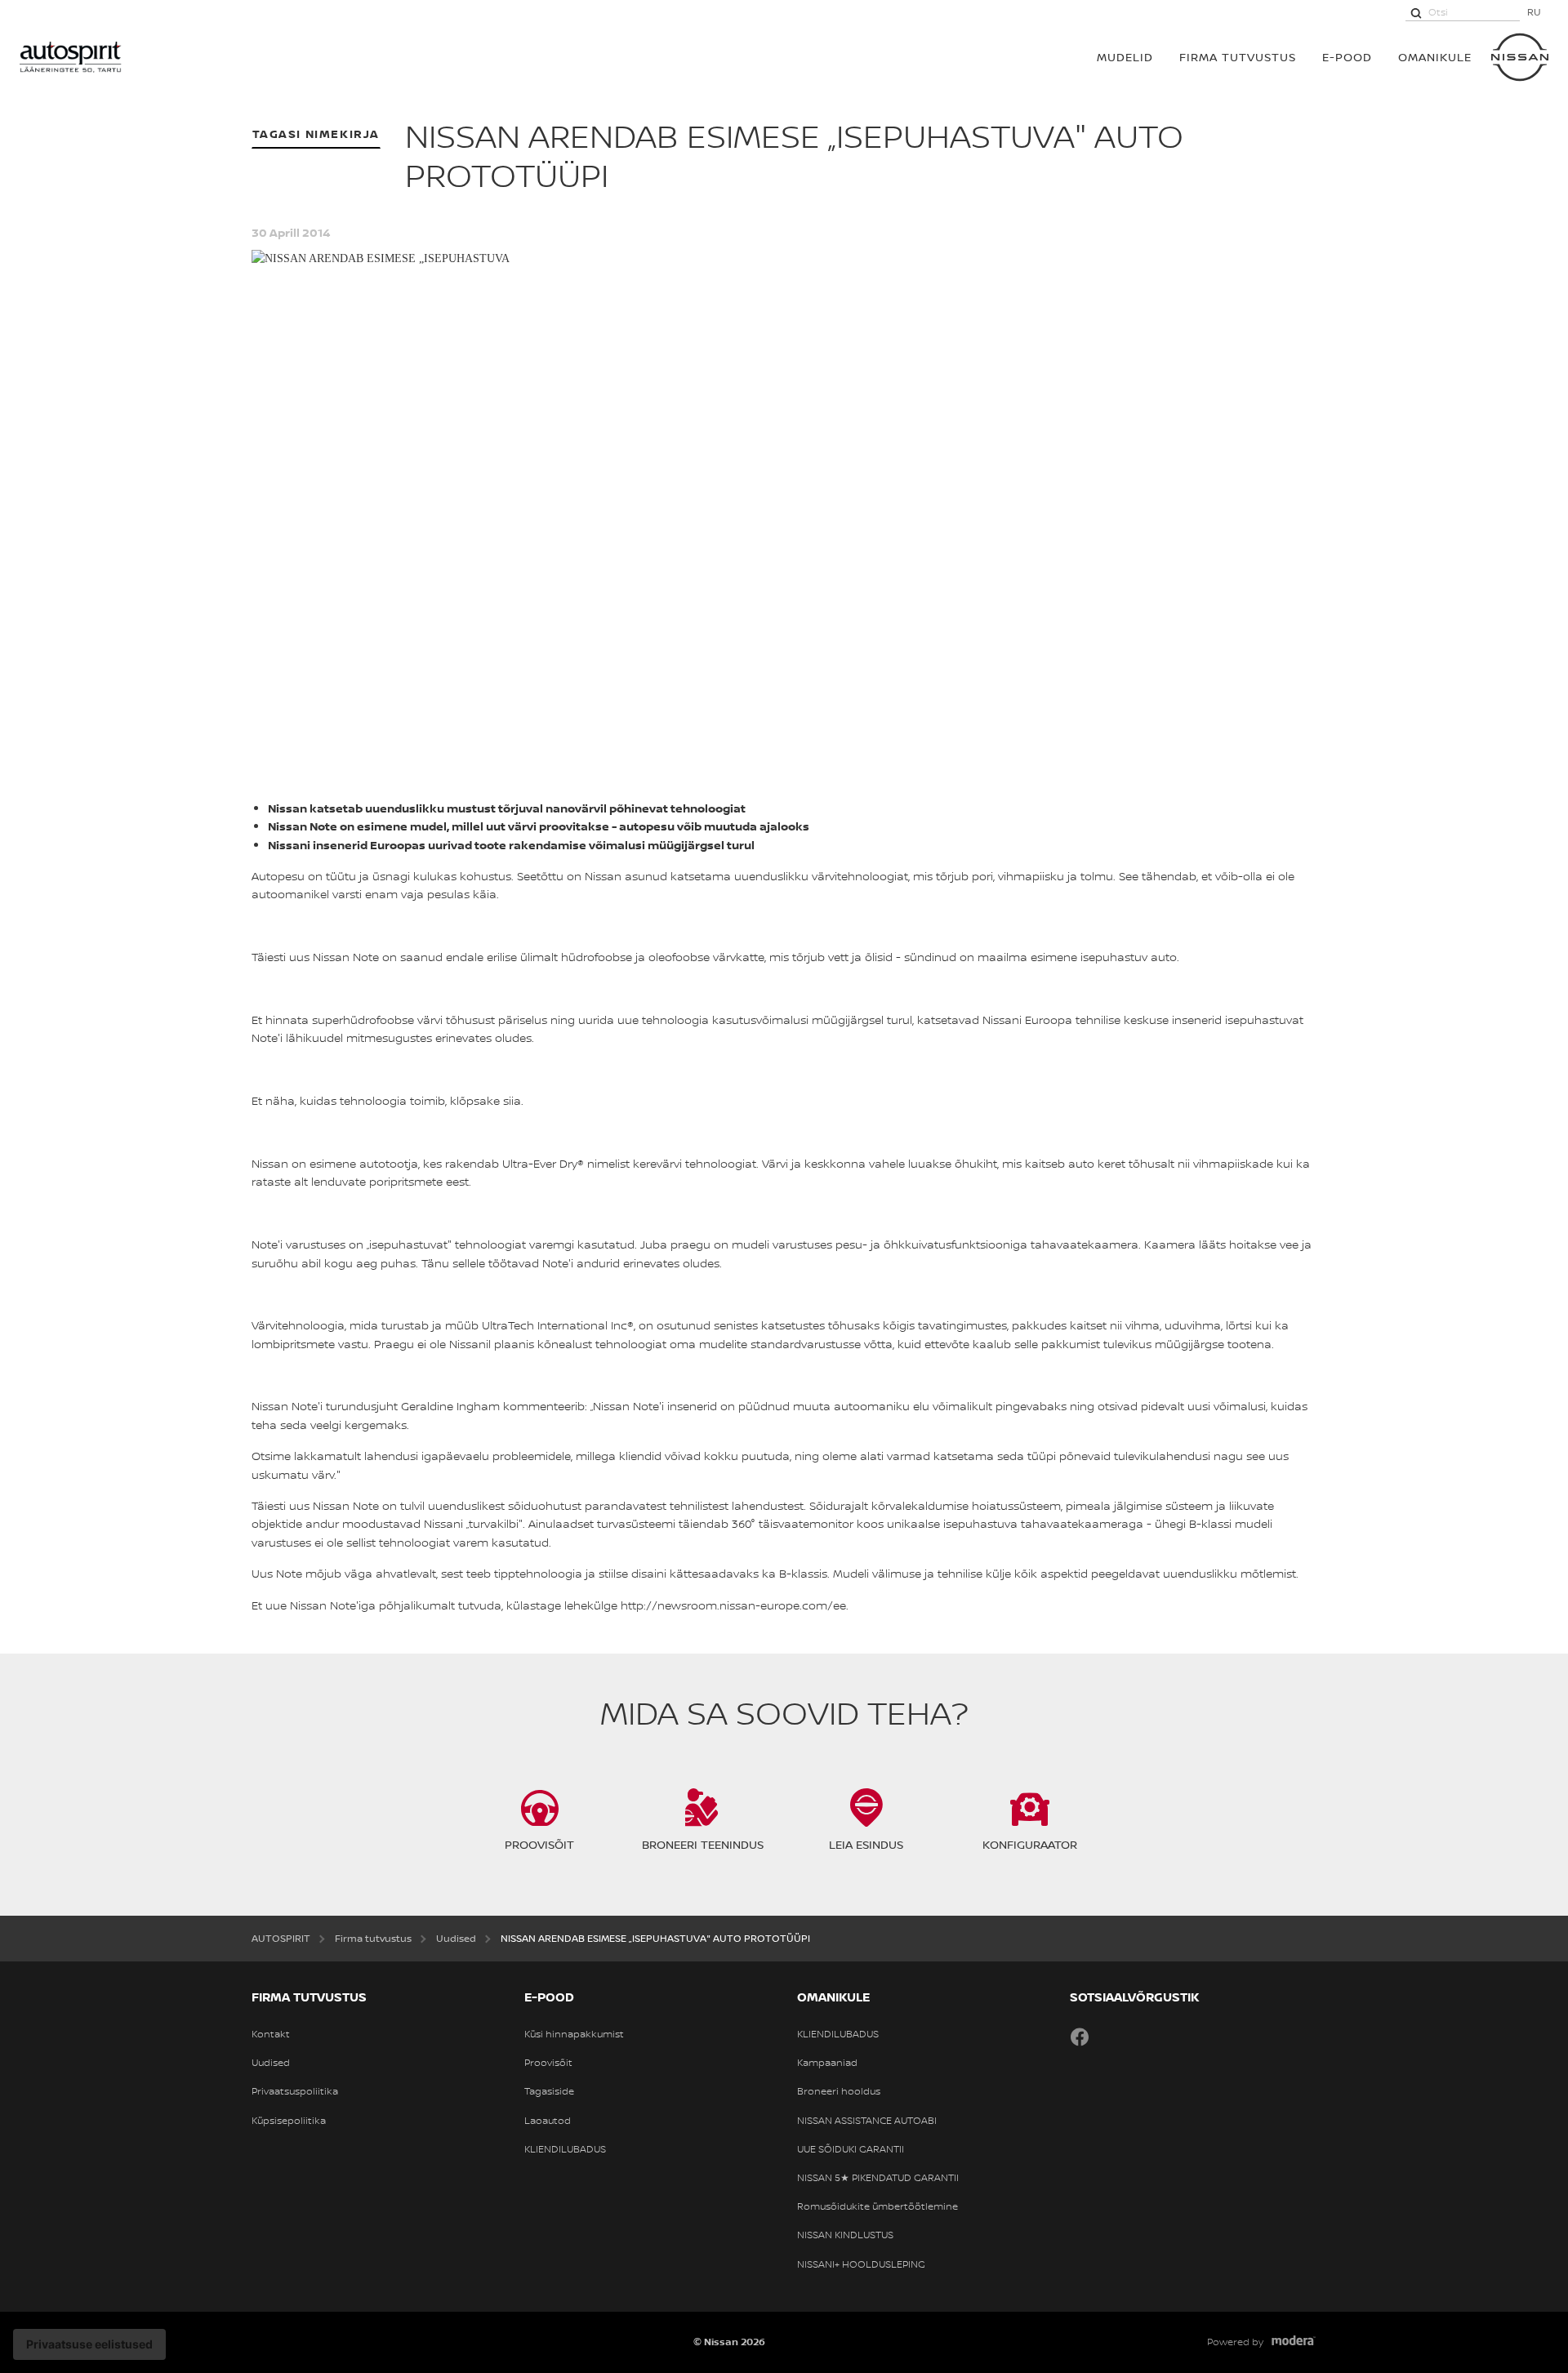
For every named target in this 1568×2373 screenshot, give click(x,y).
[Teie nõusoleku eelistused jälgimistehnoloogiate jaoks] (89, 2344)
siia (512, 1101)
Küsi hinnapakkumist (574, 2034)
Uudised (271, 2063)
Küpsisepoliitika (289, 2121)
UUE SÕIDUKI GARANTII (851, 2149)
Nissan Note (346, 1506)
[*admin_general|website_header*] (1520, 57)
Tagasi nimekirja (316, 134)
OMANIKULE (1435, 57)
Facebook (1080, 2037)
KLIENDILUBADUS (565, 2149)
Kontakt (271, 2034)
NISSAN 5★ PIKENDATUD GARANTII (878, 2178)
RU (1534, 12)
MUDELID (1125, 57)
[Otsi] (1416, 12)
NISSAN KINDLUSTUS (845, 2235)
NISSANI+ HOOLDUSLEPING (861, 2264)
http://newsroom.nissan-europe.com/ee (733, 1605)
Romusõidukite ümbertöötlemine (878, 2206)
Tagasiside (549, 2091)
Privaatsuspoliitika (295, 2091)
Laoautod (548, 2121)
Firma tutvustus (1238, 57)
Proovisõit (548, 2063)
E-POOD (1347, 57)
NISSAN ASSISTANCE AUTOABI (867, 2121)
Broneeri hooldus (839, 2091)
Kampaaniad (827, 2063)
